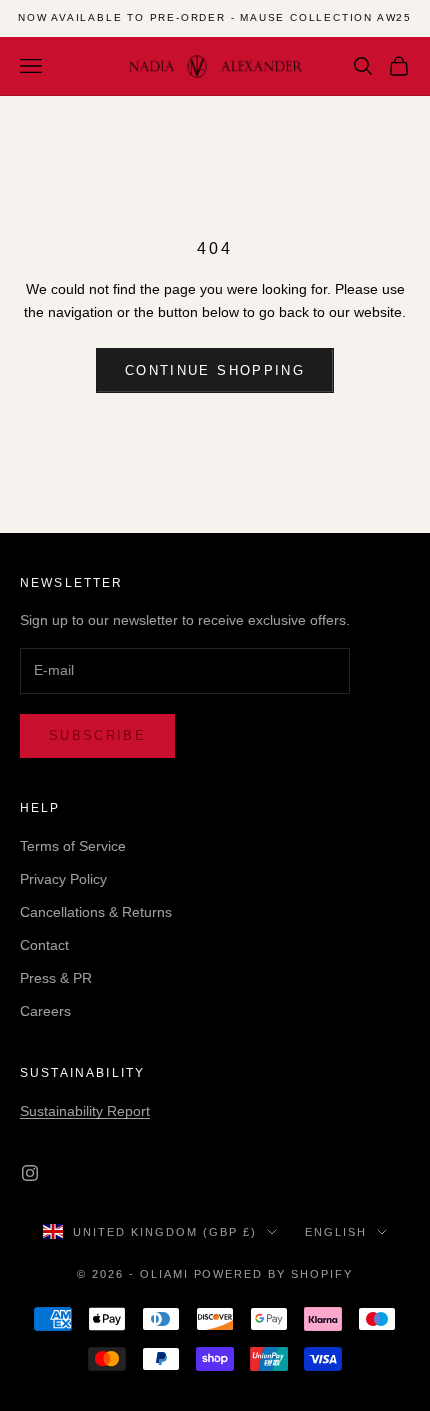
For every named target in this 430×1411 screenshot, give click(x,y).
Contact (44, 945)
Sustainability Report (85, 1111)
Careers (45, 1011)
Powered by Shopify (274, 1274)
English (336, 1232)
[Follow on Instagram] (30, 1173)
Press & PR (56, 978)
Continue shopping (215, 370)
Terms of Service (73, 846)
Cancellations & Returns (96, 912)
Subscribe (97, 735)
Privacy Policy (63, 879)
